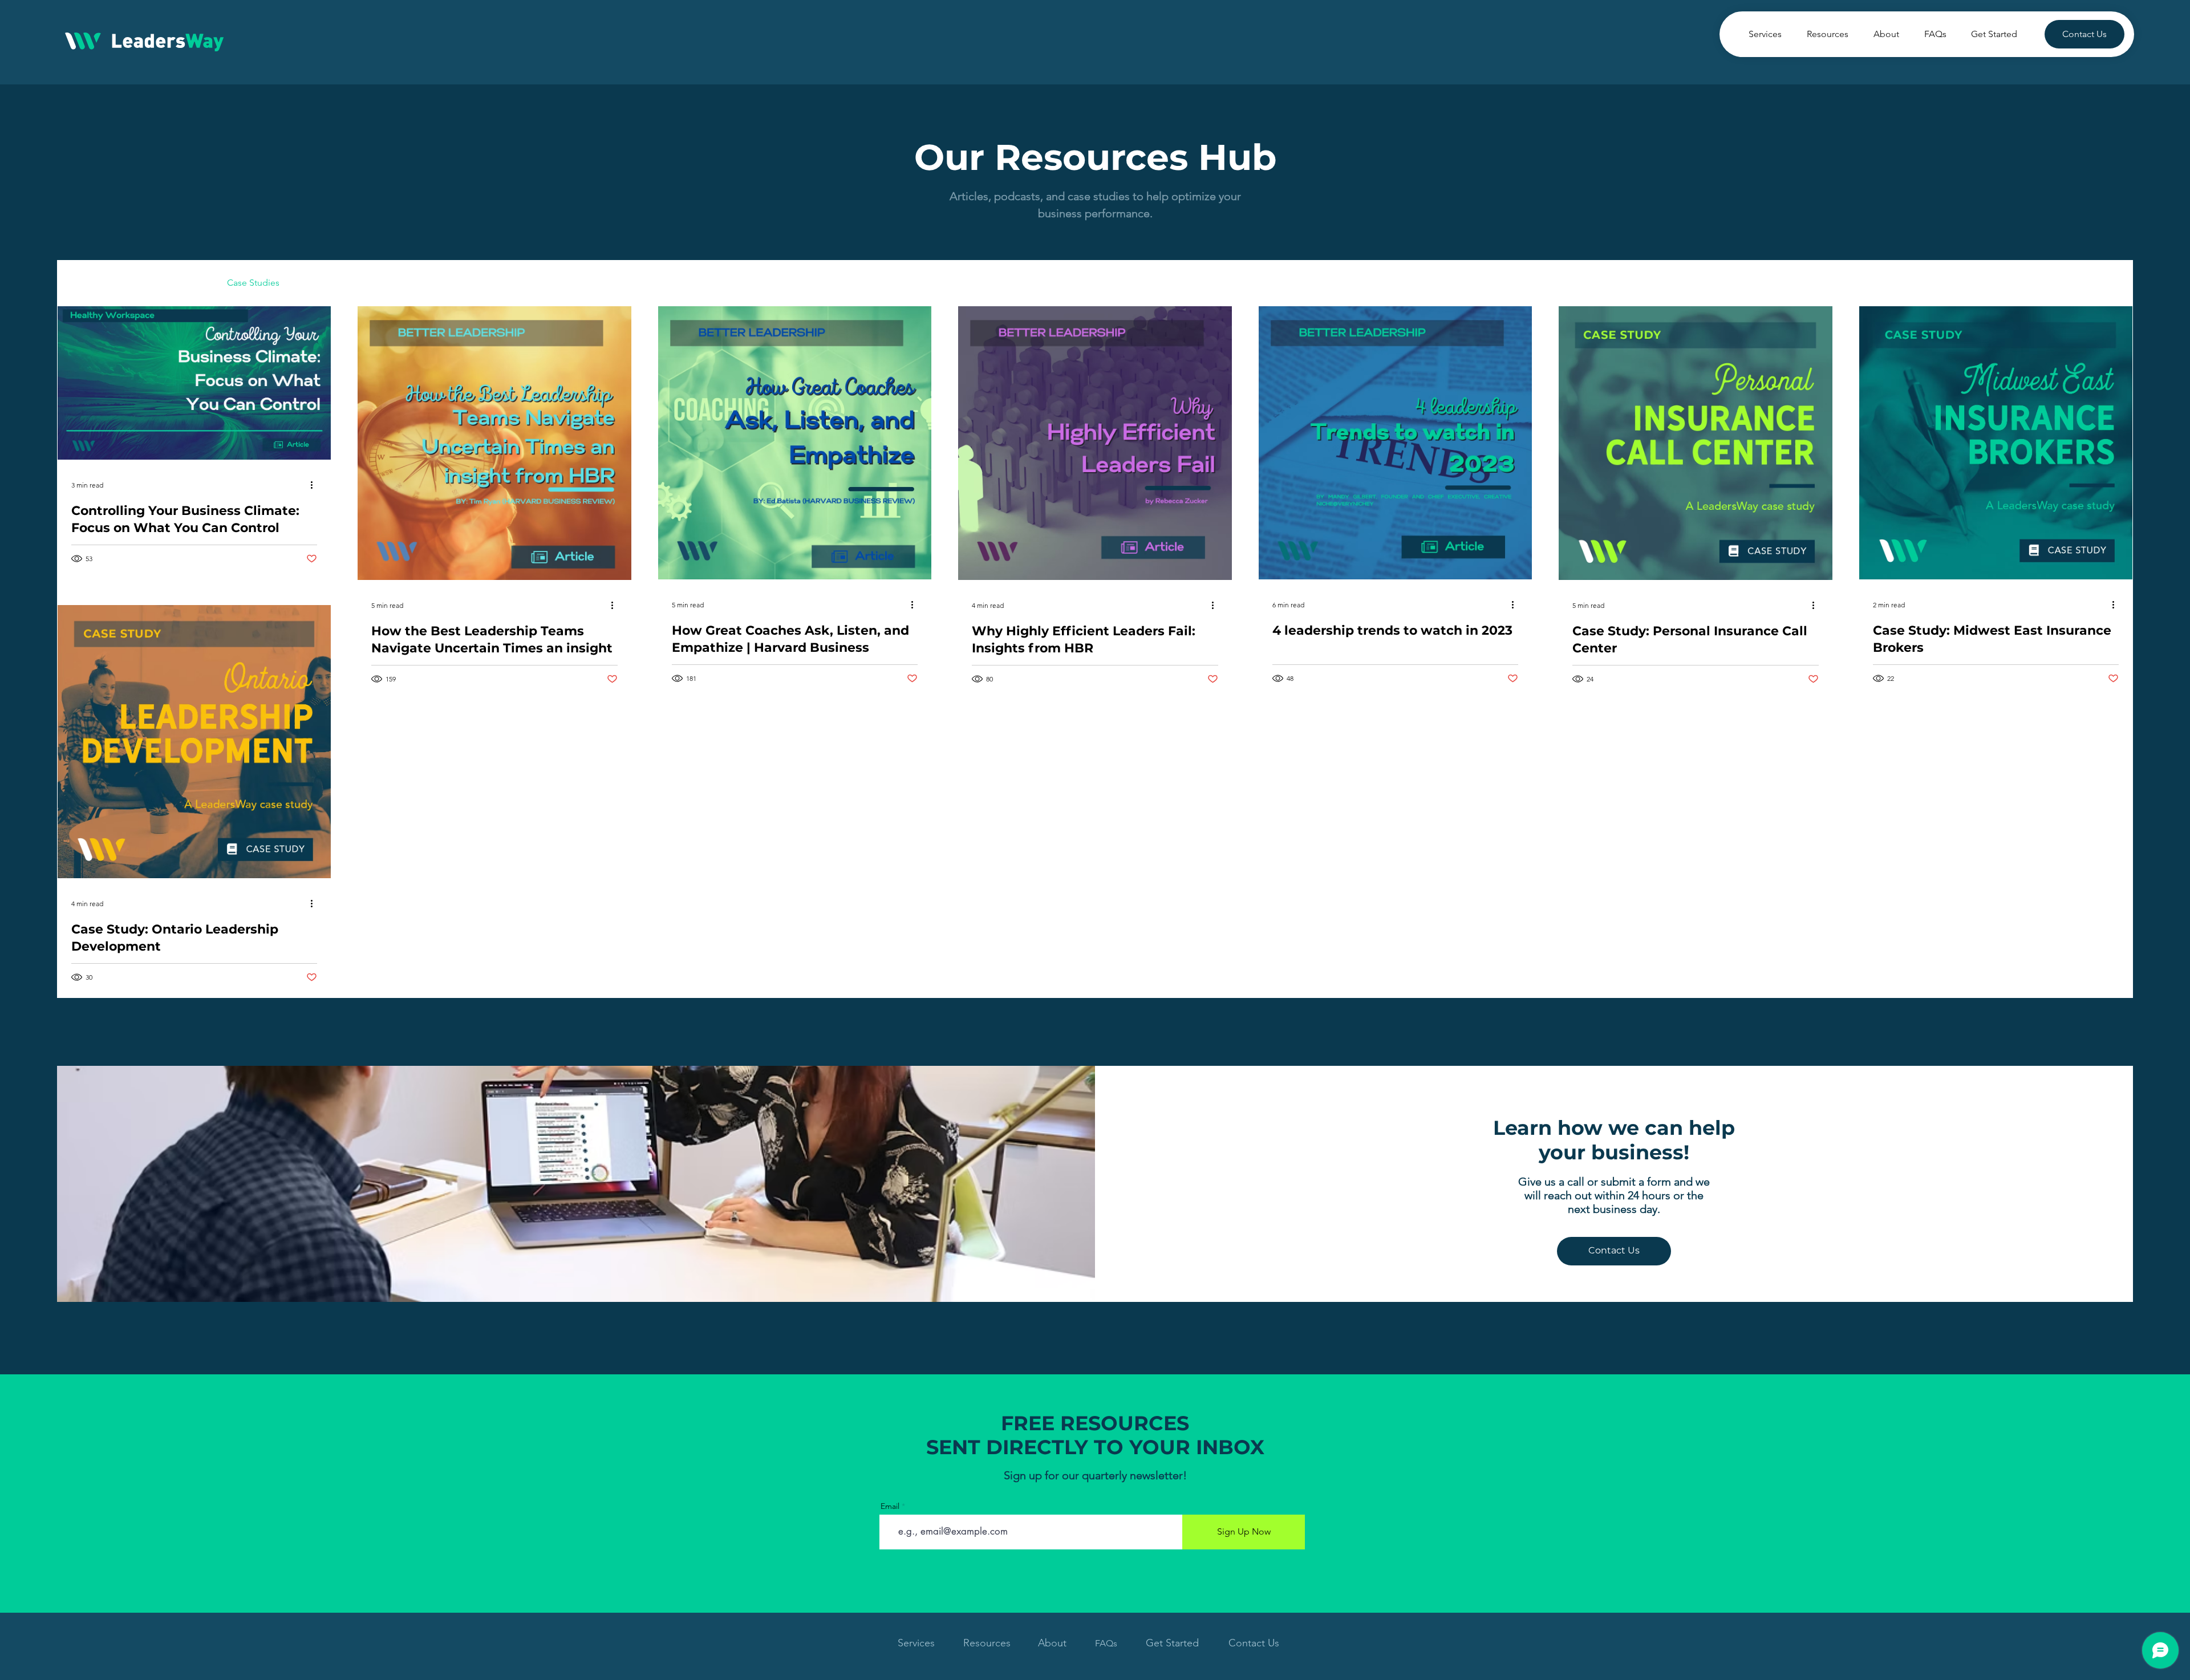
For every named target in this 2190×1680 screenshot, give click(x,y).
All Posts (74, 283)
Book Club (324, 283)
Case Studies (253, 283)
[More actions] (315, 485)
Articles (130, 283)
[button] (2118, 284)
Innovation (575, 283)
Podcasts (186, 283)
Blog (378, 283)
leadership (432, 283)
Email (890, 1506)
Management (503, 283)
